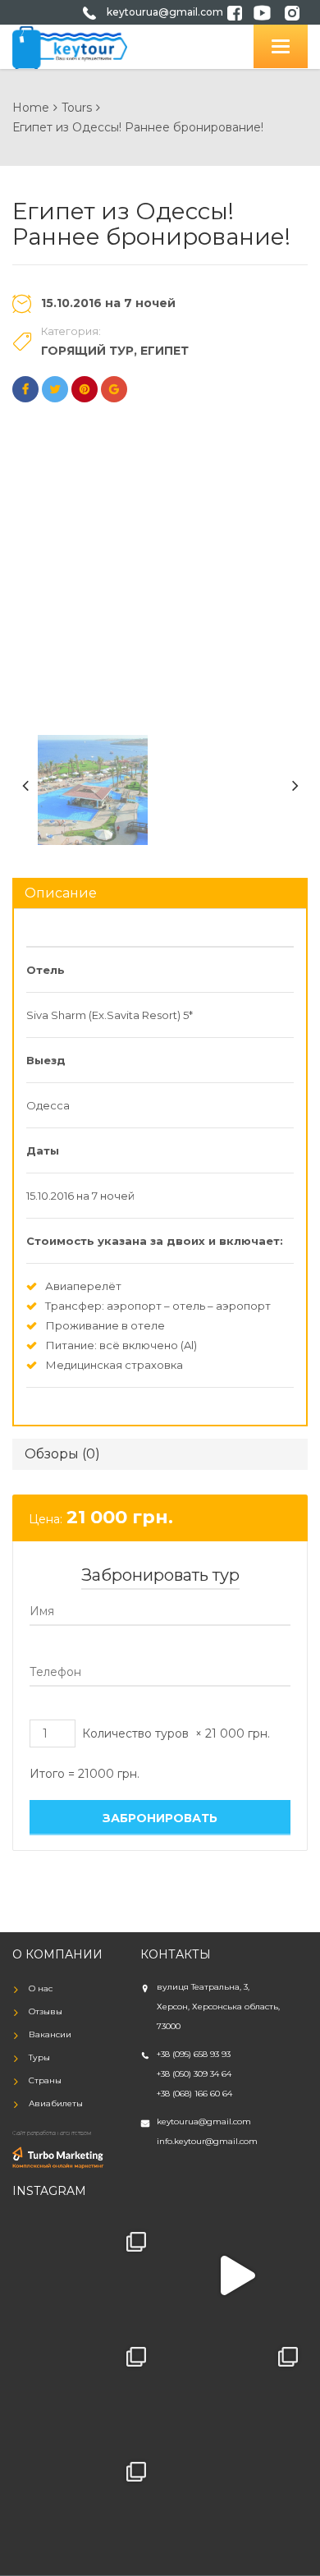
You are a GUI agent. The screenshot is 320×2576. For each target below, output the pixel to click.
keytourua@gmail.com (165, 12)
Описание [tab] (61, 893)
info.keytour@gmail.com (207, 2141)
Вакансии (50, 2034)
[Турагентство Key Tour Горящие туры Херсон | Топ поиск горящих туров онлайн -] (70, 46)
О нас (41, 1988)
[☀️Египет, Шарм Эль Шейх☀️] (84, 2275)
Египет (165, 351)
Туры (39, 2057)
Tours (77, 108)
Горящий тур (87, 351)
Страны (45, 2080)
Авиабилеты (56, 2103)
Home (31, 108)
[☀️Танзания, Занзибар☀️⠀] (84, 2505)
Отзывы (46, 2011)
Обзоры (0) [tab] (62, 1454)
